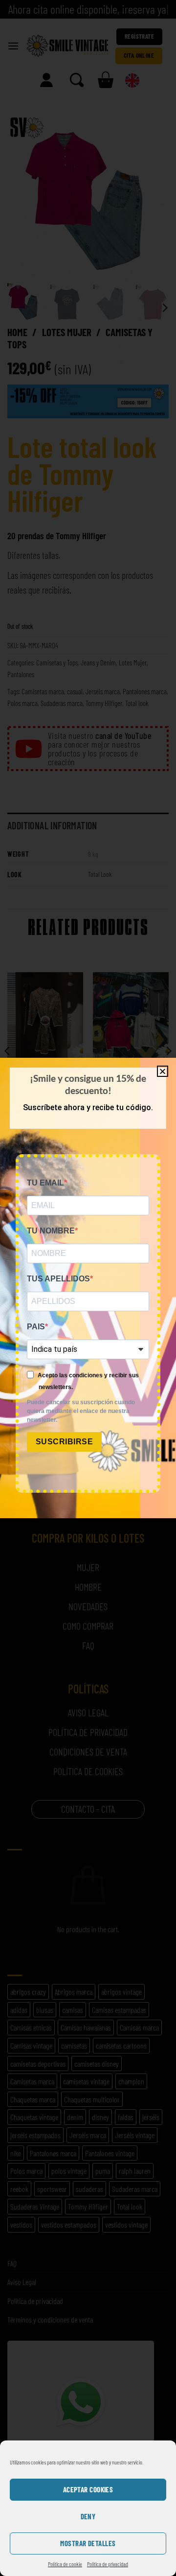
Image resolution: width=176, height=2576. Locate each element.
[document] (88, 1288)
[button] (163, 1071)
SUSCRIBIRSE (64, 1442)
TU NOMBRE (51, 1231)
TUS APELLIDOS (58, 1279)
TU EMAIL (45, 1183)
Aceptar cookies (88, 2489)
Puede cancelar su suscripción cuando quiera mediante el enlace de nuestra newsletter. (81, 1411)
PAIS (36, 1327)
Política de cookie (65, 2564)
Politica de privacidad (108, 2564)
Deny (88, 2516)
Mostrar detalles (88, 2543)
